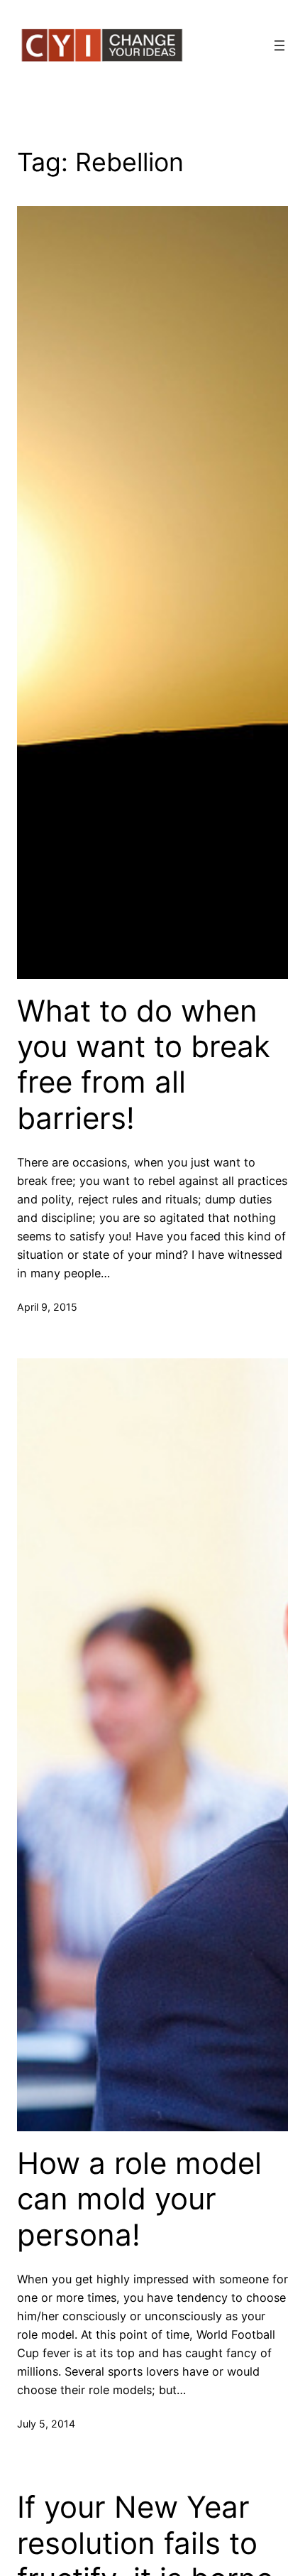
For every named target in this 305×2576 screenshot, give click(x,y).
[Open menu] (279, 45)
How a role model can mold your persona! (139, 2199)
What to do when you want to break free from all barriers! (144, 1065)
